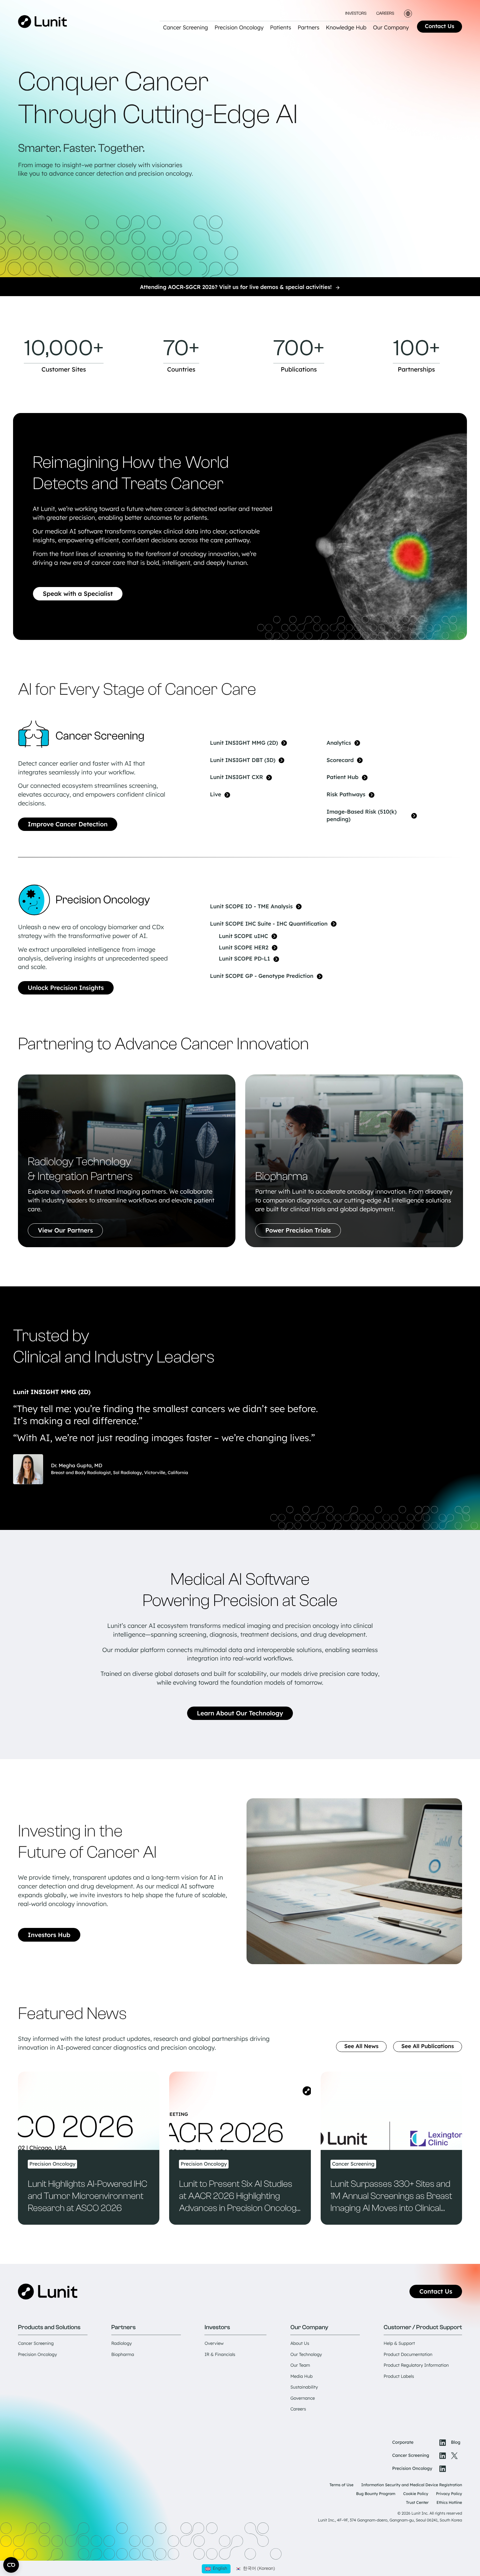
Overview (214, 2344)
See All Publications (428, 2046)
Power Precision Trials (298, 1230)
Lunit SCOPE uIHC (243, 936)
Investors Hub (49, 1935)
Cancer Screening (36, 2344)
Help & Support (399, 2344)
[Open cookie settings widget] (11, 2565)
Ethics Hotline (449, 2502)
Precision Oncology (37, 2355)
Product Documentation (408, 2355)
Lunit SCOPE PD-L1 (244, 959)
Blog (456, 2442)
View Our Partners (65, 1230)
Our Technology (306, 2355)
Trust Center (417, 2502)
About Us (300, 2344)
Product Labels (399, 2377)
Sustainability (304, 2387)
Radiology (122, 2344)
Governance (303, 2398)
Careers (385, 14)
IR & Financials (220, 2355)
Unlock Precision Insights (66, 988)
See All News (361, 2046)
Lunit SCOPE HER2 (244, 948)
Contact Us (440, 26)
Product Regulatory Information (416, 2365)
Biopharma (123, 2355)
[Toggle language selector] (408, 14)
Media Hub (301, 2377)
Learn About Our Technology (240, 1713)
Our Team (300, 2365)
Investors (356, 14)
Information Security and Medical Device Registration (412, 2485)
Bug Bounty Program (376, 2494)
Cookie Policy (416, 2494)
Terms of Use (341, 2485)
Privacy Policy (449, 2494)
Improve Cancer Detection (68, 824)
